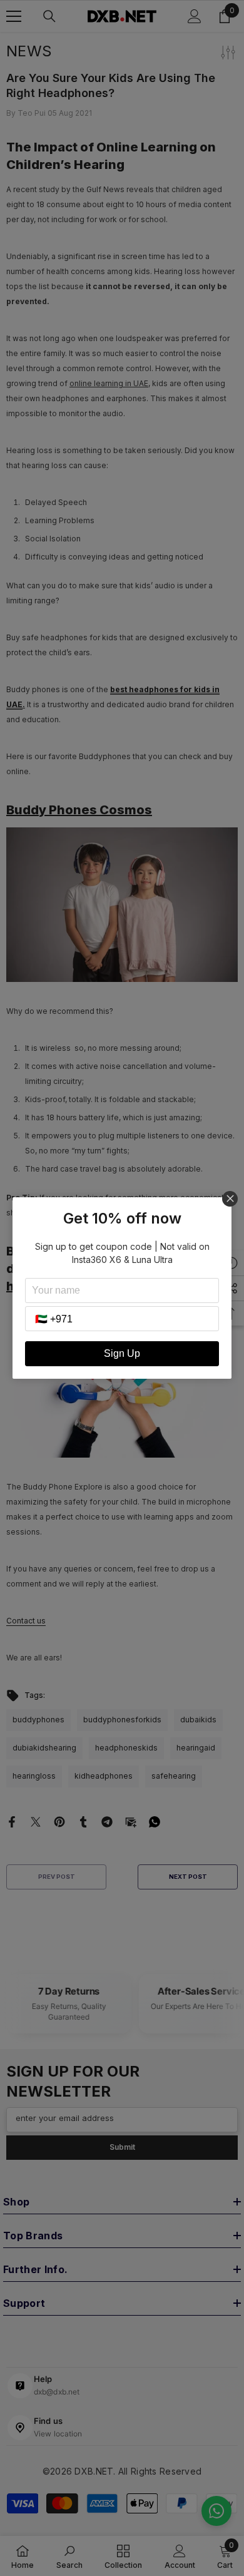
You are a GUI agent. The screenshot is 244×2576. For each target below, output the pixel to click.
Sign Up (122, 1353)
